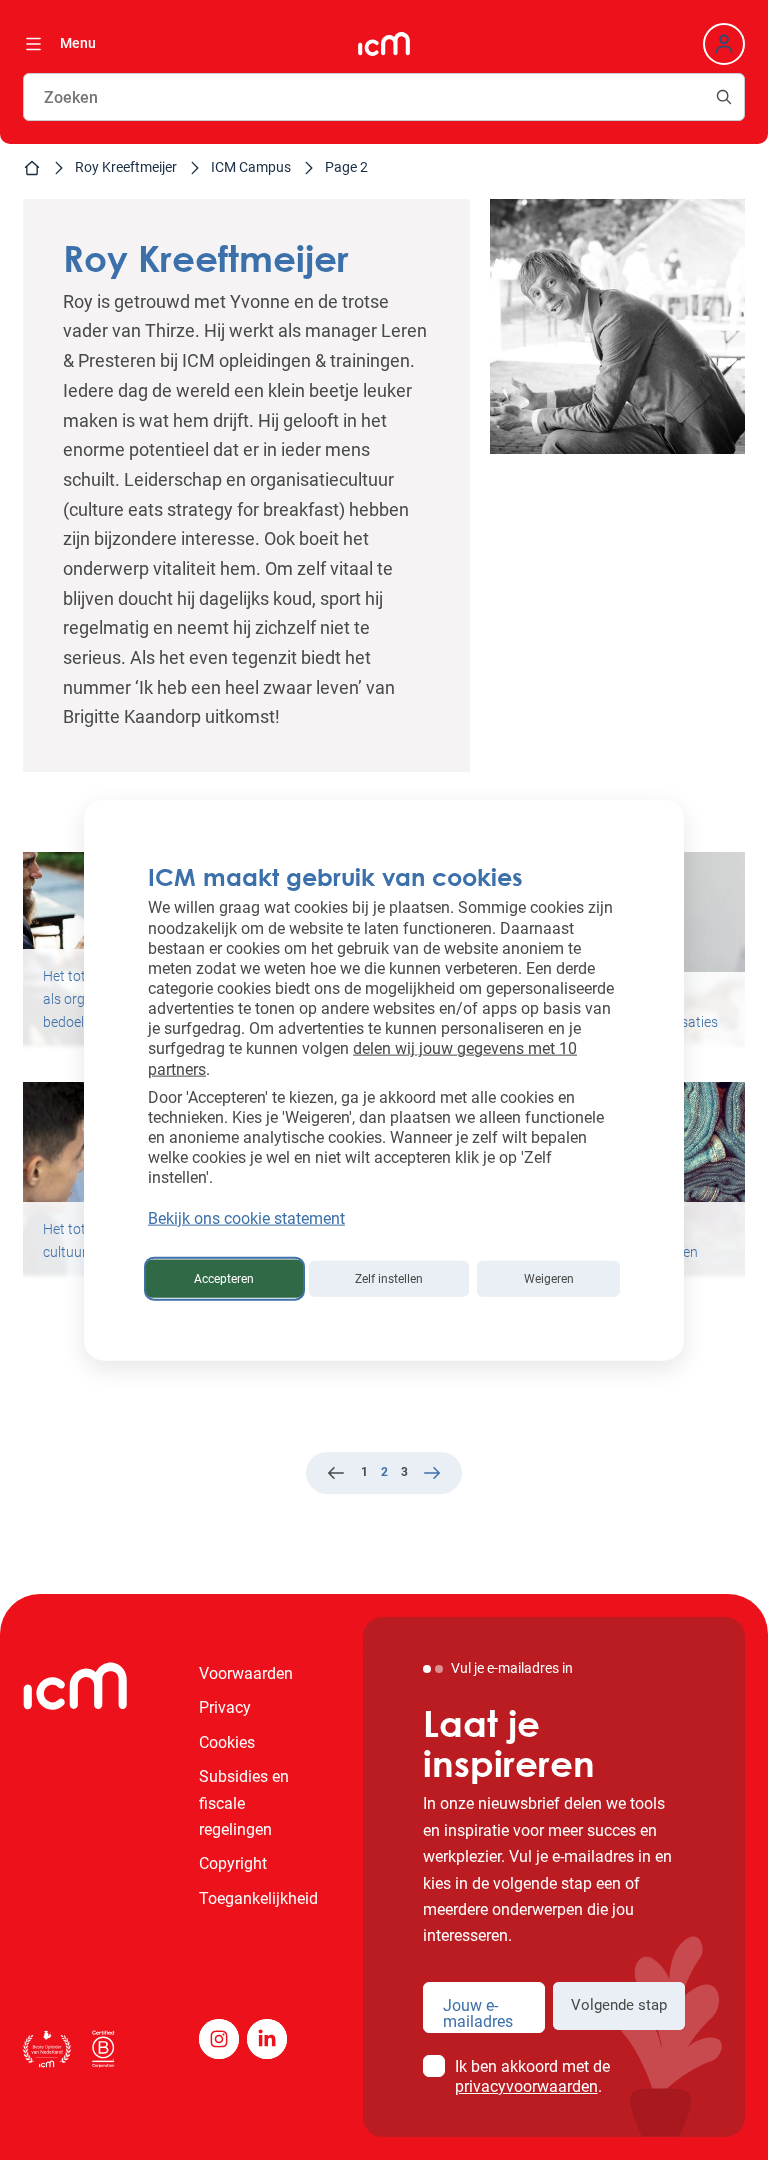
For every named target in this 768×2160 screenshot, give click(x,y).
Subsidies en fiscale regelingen (244, 1803)
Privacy (225, 1707)
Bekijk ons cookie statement (246, 1217)
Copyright (233, 1863)
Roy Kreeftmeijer (126, 167)
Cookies (227, 1742)
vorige (336, 1475)
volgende (432, 1475)
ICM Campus (251, 167)
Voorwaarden (246, 1673)
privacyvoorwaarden (526, 2086)
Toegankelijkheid (258, 1898)
